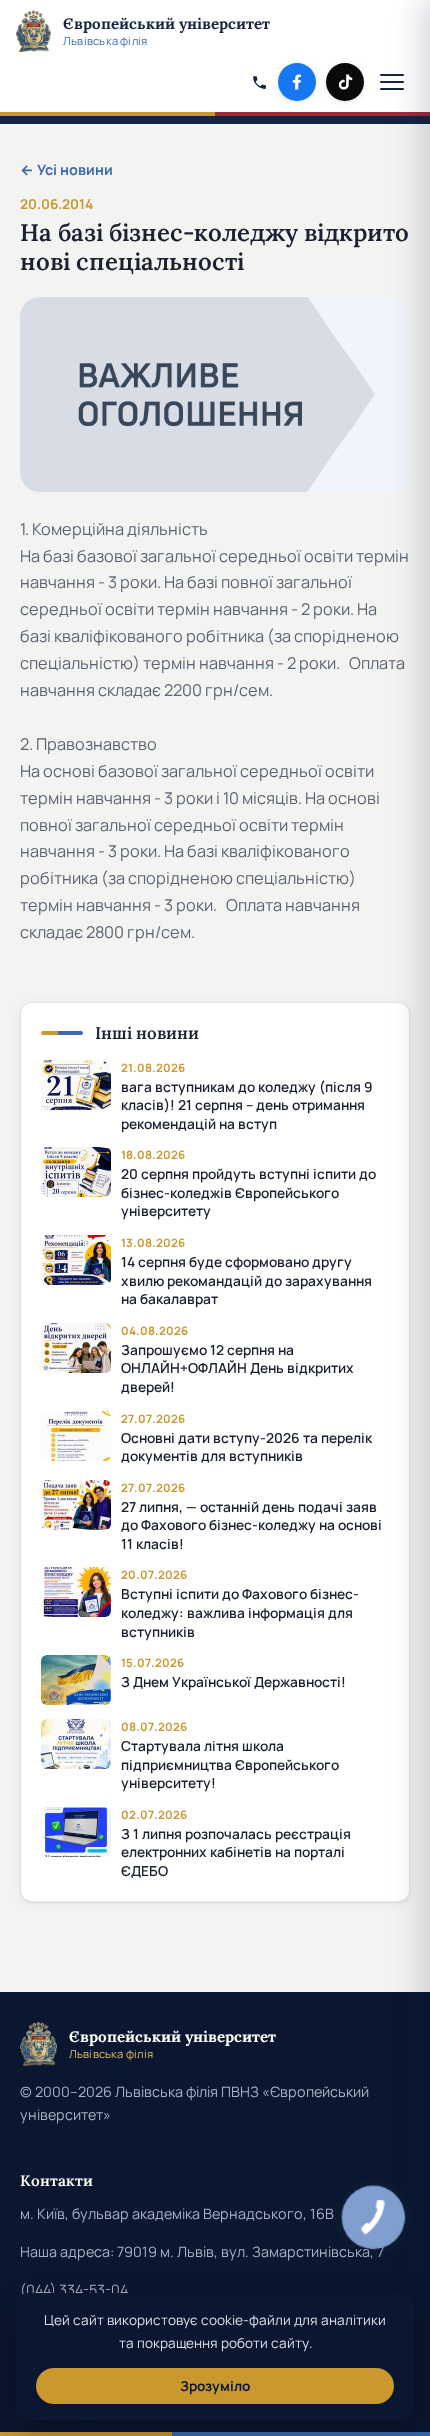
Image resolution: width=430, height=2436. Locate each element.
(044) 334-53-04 (74, 2289)
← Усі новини (66, 169)
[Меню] (394, 82)
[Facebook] (297, 82)
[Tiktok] (345, 82)
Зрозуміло (215, 2386)
